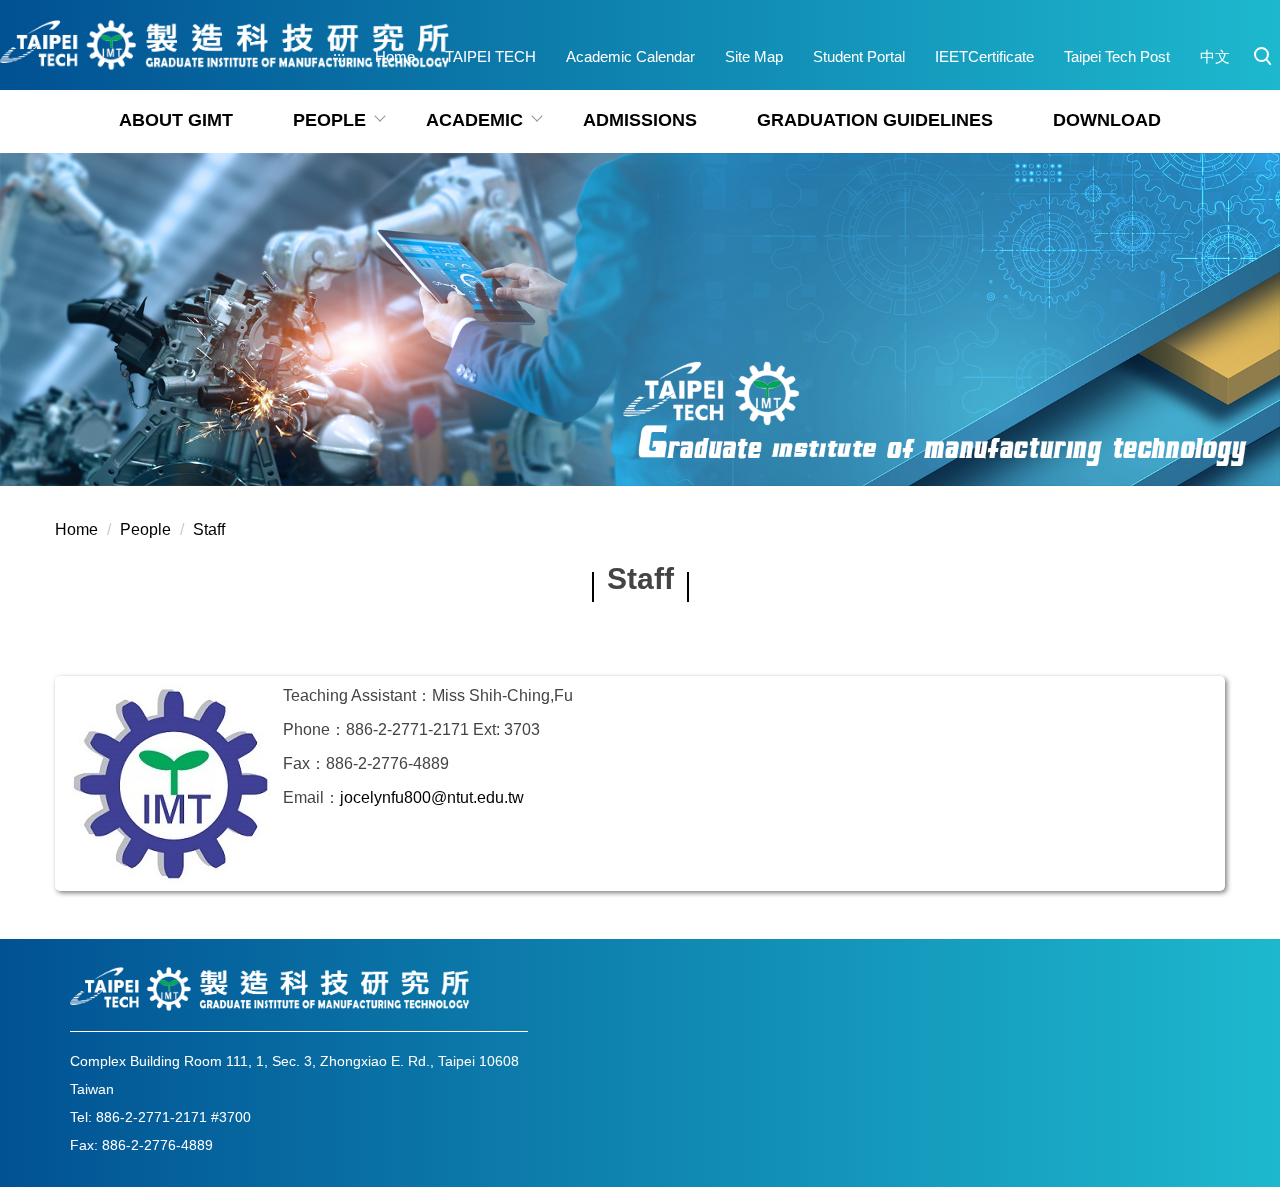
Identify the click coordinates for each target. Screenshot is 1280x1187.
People (145, 529)
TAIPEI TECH (490, 56)
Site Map (754, 56)
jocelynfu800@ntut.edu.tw (432, 797)
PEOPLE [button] (329, 120)
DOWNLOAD (1107, 120)
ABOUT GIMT (176, 120)
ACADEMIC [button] (474, 120)
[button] (1263, 57)
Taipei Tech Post (1117, 56)
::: (339, 56)
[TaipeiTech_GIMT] (225, 45)
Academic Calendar (630, 56)
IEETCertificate (984, 56)
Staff (209, 529)
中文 (1215, 56)
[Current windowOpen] (172, 783)
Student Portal (859, 56)
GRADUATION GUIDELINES (875, 120)
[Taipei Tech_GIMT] (270, 989)
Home (395, 56)
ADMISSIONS (640, 120)
